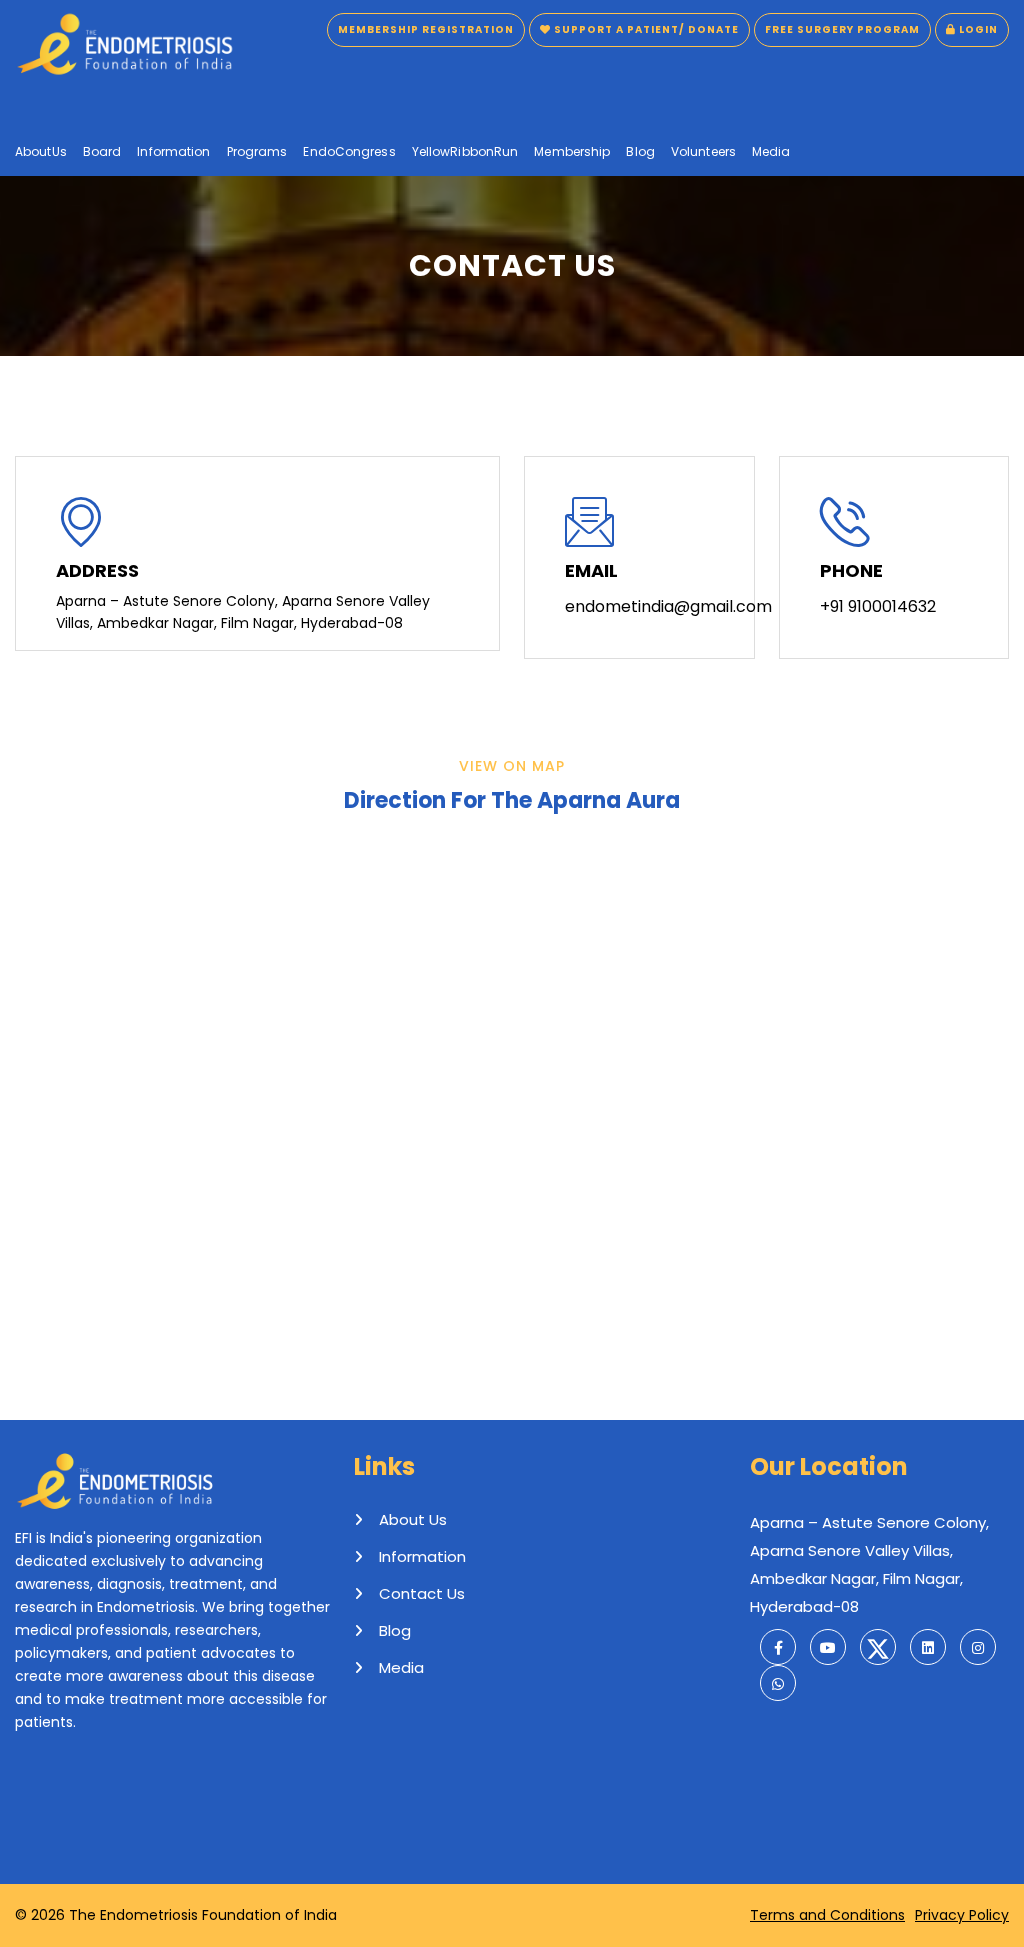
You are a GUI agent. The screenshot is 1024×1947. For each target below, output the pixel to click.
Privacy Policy (962, 1915)
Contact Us (422, 1593)
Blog (395, 1630)
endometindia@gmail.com (668, 606)
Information (422, 1556)
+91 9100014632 (878, 606)
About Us (413, 1519)
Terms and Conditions (827, 1915)
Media (401, 1667)
